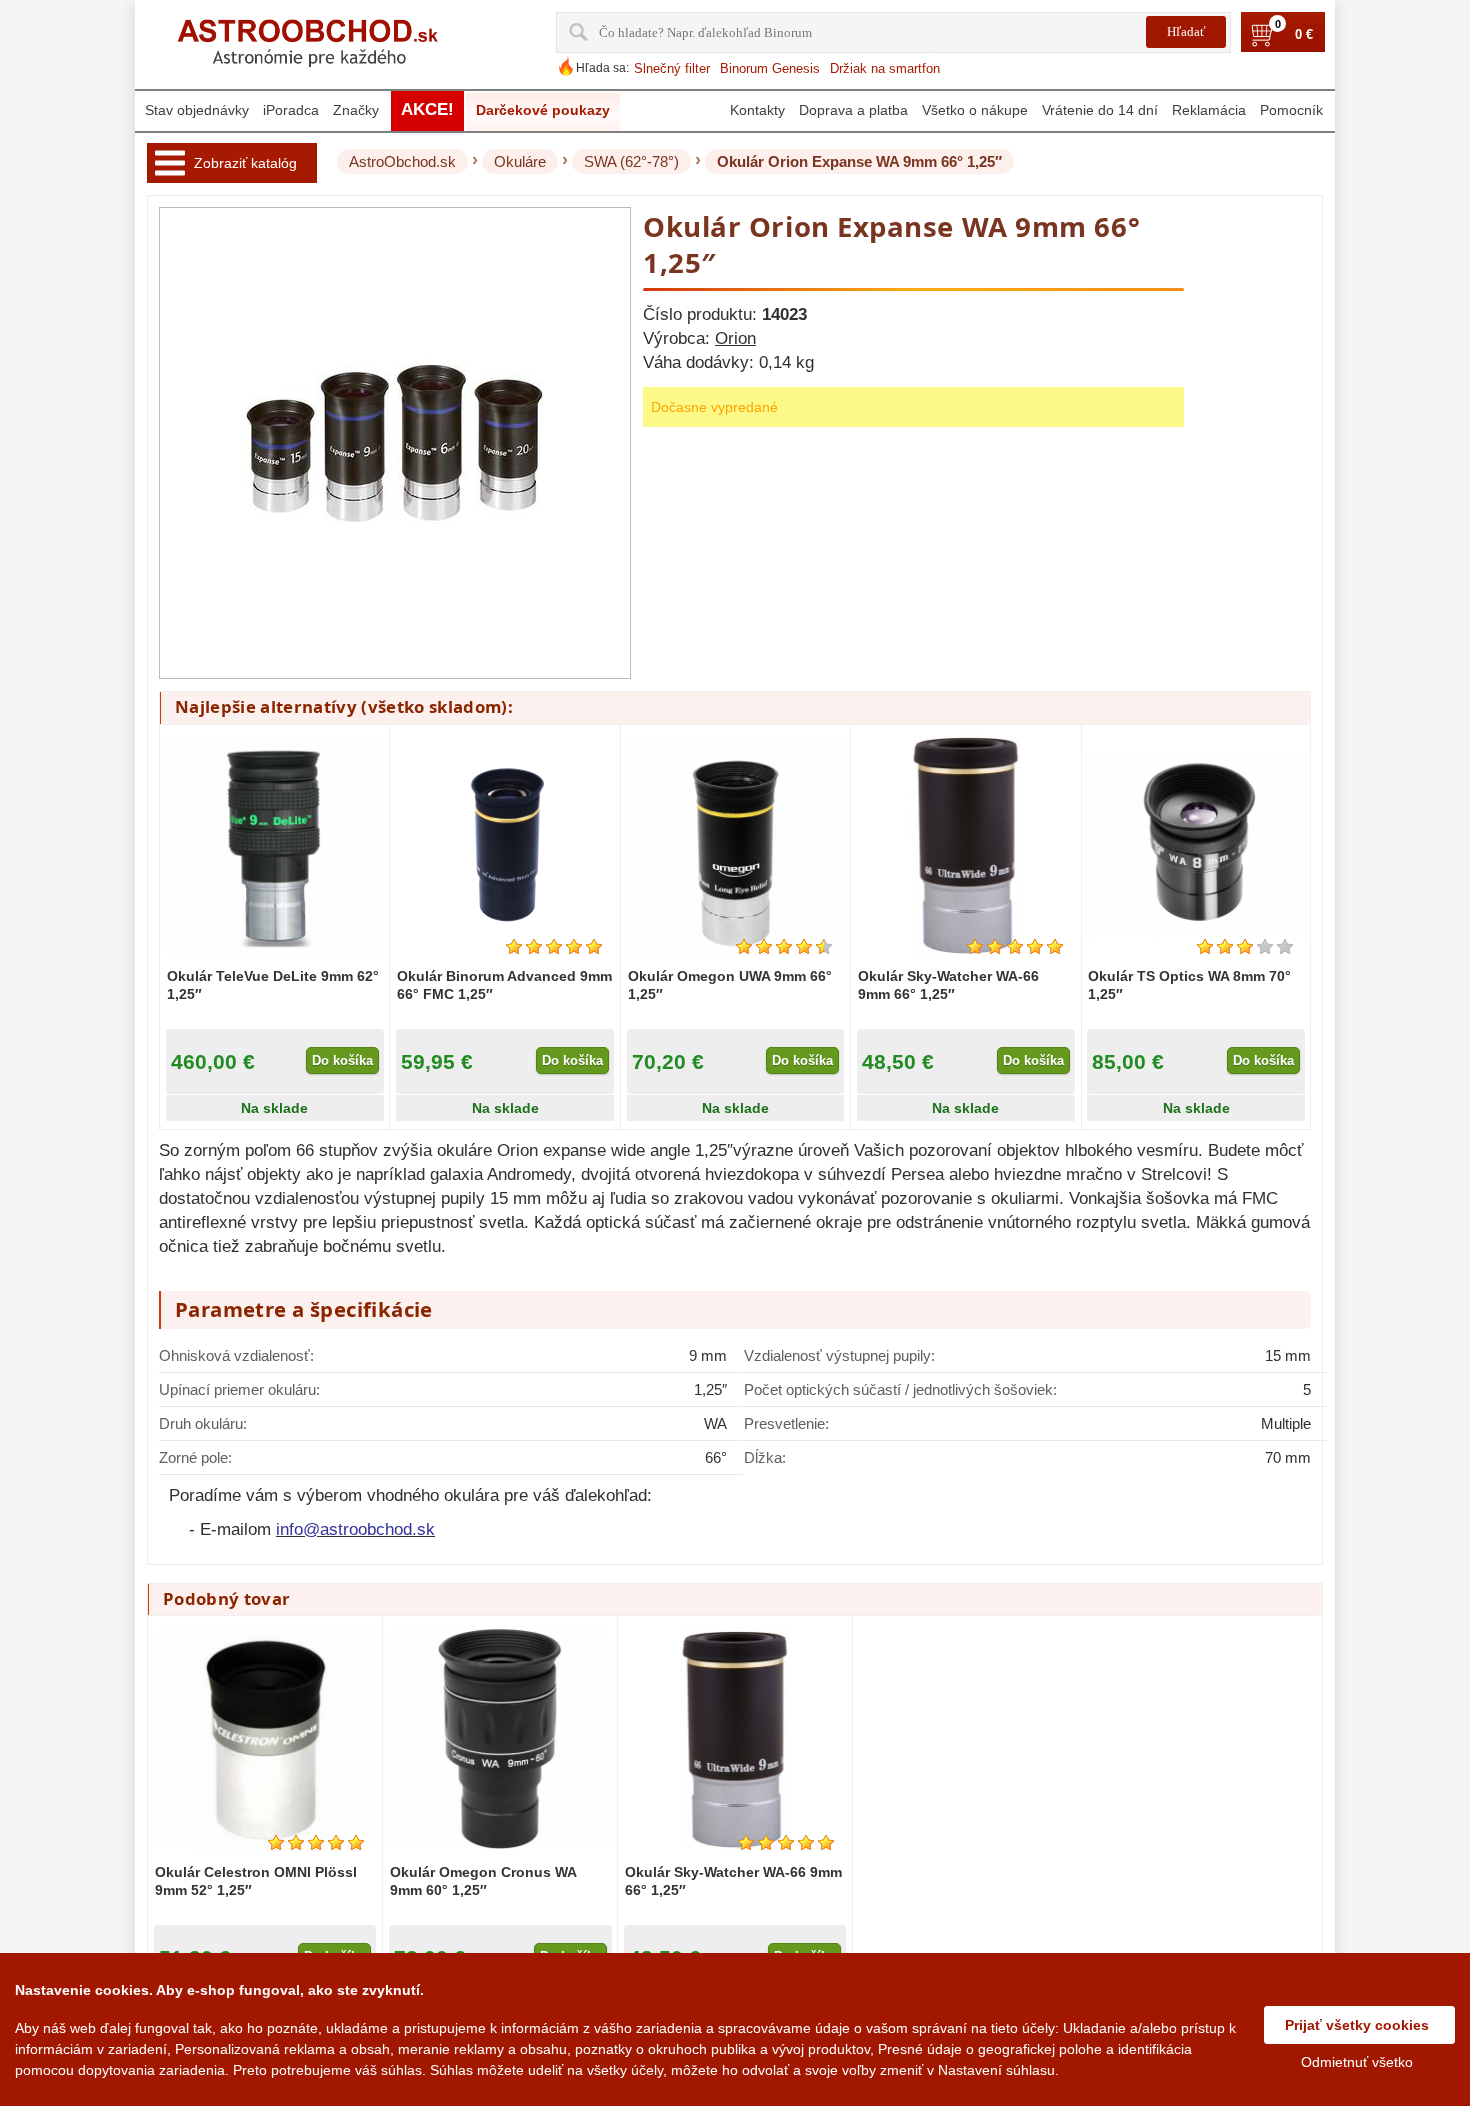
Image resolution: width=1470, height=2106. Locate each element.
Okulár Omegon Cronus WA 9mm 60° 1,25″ (483, 1881)
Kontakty (757, 110)
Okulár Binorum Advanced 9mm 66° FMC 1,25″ (504, 985)
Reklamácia (1209, 110)
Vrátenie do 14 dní (1100, 110)
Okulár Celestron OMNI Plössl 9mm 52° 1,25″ (256, 1881)
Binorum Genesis (770, 68)
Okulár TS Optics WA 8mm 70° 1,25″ (1189, 985)
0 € (1304, 35)
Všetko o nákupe (975, 110)
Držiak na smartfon (885, 68)
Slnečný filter (672, 68)
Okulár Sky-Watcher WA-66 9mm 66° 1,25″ (948, 985)
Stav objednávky (197, 110)
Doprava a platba (853, 110)
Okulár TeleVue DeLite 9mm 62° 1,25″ (273, 985)
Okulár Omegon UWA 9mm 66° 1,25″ (730, 985)
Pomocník (1291, 110)
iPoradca (291, 110)
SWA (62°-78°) (631, 161)
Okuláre (520, 161)
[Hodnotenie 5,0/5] (554, 946)
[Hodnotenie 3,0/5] (1245, 946)
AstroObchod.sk (402, 161)
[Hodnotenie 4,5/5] (784, 946)
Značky (356, 110)
